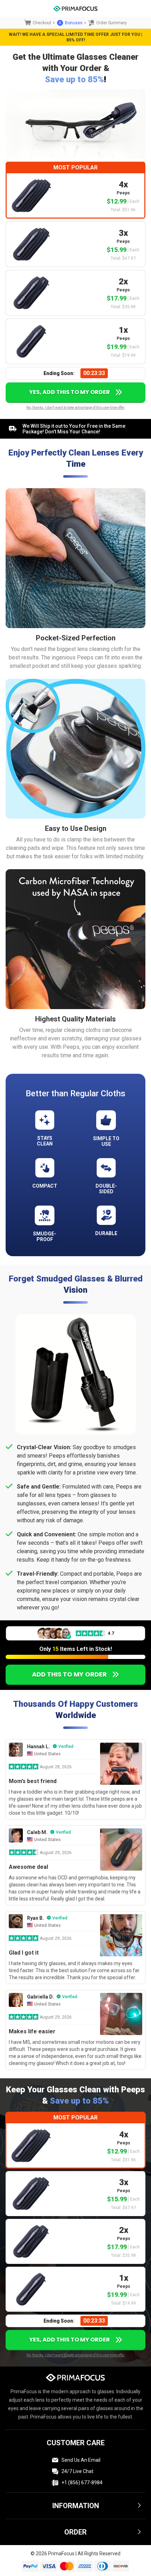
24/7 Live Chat (77, 2471)
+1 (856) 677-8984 (82, 2483)
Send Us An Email (81, 2460)
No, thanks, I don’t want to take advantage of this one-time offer (75, 408)
